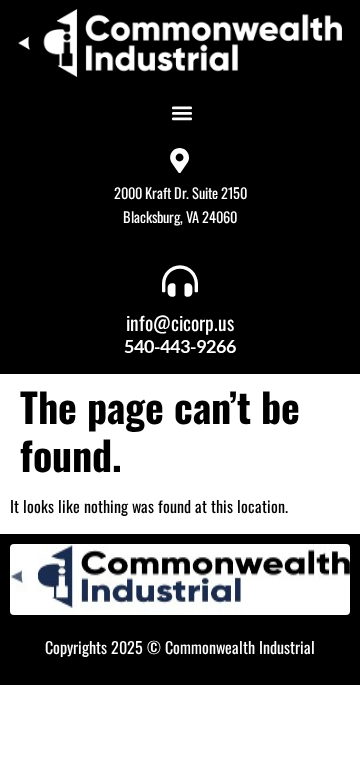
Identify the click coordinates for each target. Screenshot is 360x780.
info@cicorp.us (180, 322)
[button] (181, 112)
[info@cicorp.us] (180, 281)
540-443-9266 (180, 346)
